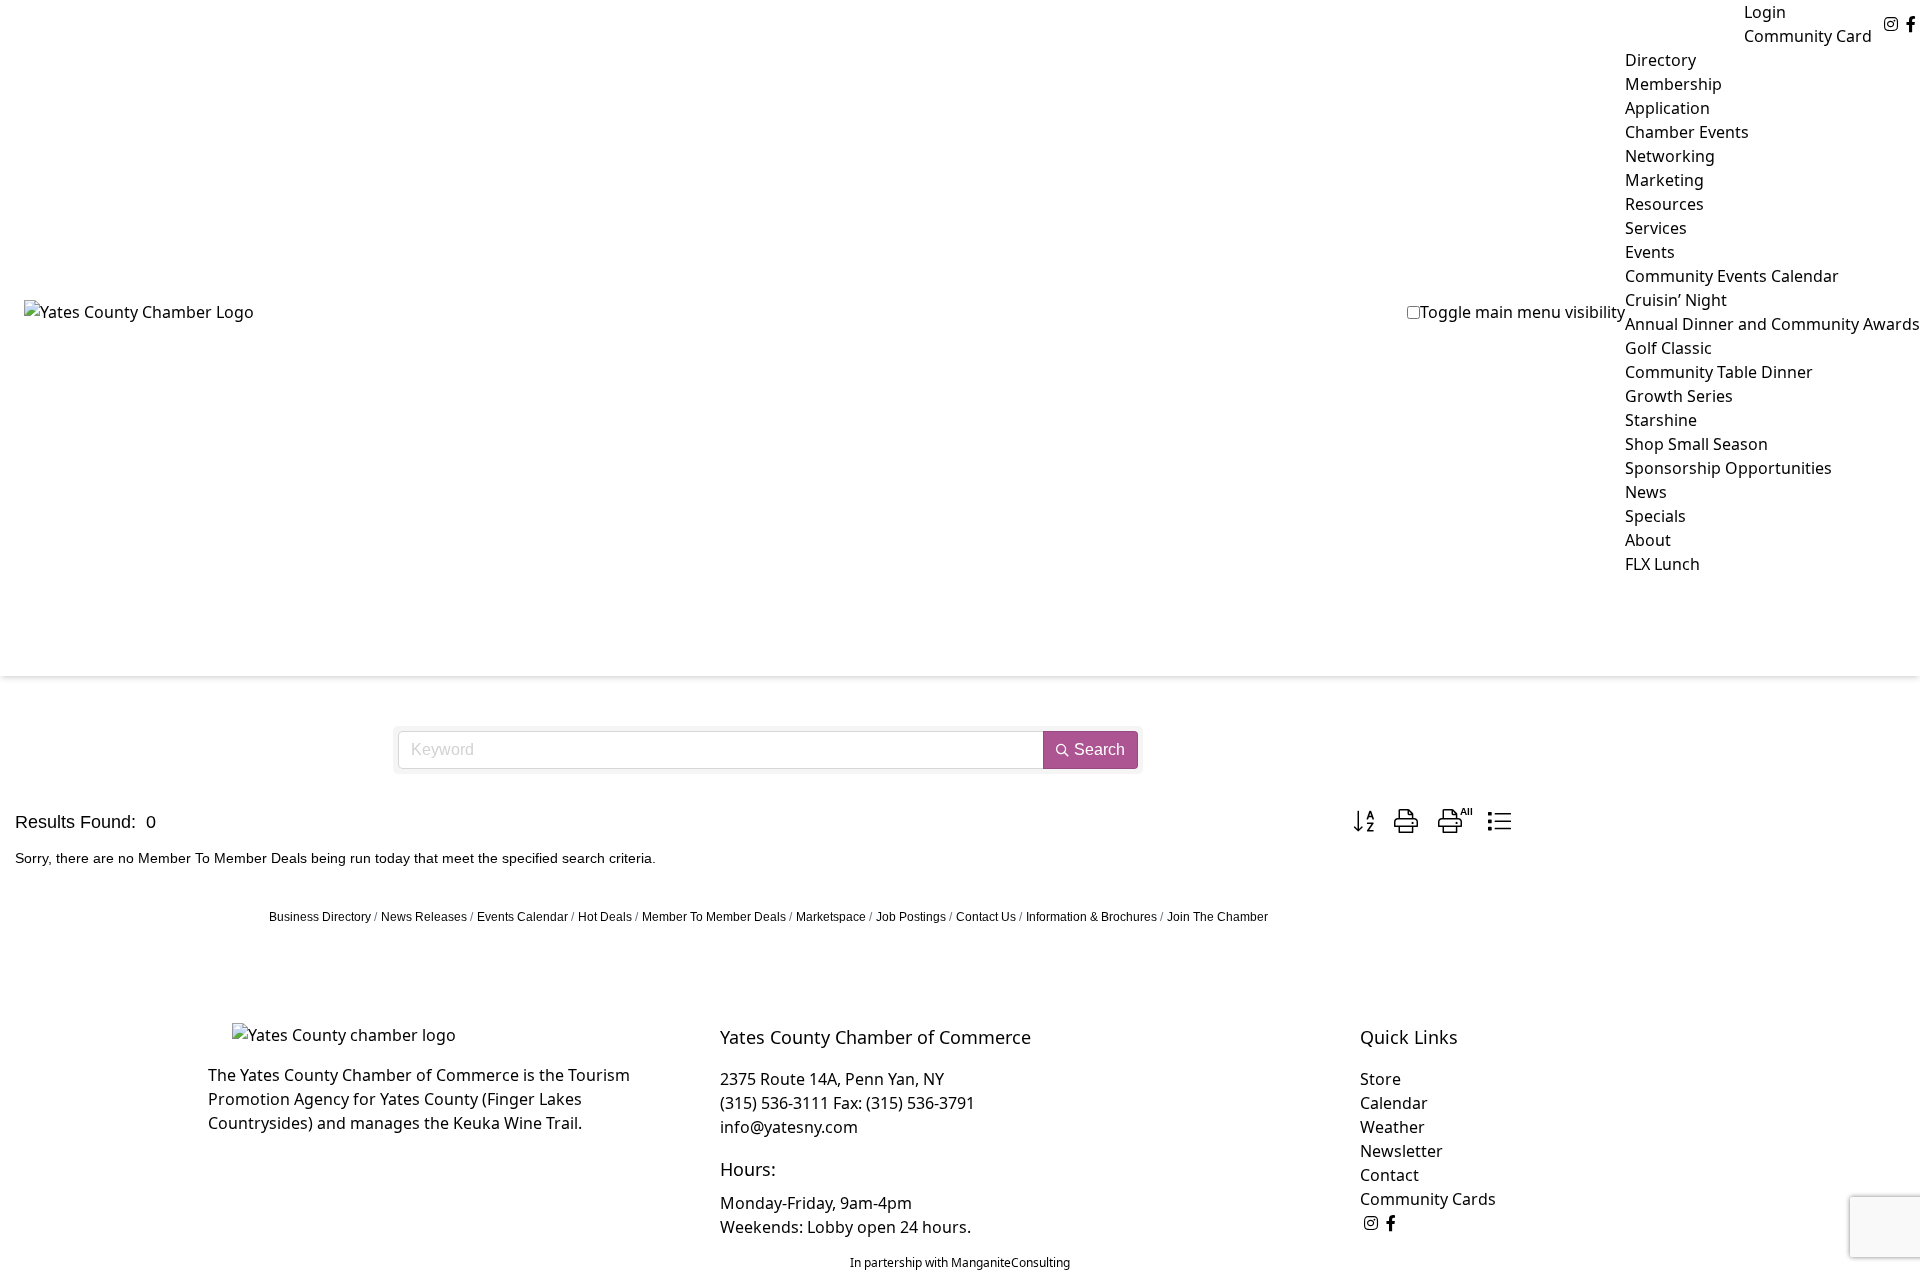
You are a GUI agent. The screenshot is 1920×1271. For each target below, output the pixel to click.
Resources (1664, 204)
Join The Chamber (1217, 917)
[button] (1363, 822)
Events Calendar (522, 917)
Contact (1389, 1175)
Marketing (1664, 180)
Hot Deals (605, 917)
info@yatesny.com (789, 1127)
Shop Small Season (1696, 444)
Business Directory (320, 917)
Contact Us (986, 917)
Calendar (1394, 1103)
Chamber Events (1687, 132)
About (1648, 540)
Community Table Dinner (1719, 372)
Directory (1660, 60)
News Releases (424, 917)
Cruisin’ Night (1676, 300)
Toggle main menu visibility (1522, 312)
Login (1765, 12)
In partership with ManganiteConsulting (960, 1262)
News (1646, 492)
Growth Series (1679, 396)
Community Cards (1428, 1199)
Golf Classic (1668, 348)
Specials (1655, 516)
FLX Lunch (1662, 564)
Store (1380, 1079)
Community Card (1808, 36)
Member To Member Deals (714, 917)
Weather (1392, 1127)
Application (1667, 108)
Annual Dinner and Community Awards (1772, 324)
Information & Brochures (1091, 917)
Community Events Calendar (1732, 276)
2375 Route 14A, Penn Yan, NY (832, 1079)
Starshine (1661, 420)
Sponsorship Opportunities (1728, 468)
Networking (1670, 156)
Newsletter (1401, 1151)
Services (1656, 228)
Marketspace (831, 917)
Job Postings (911, 917)
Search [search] (1099, 749)
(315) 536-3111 (774, 1103)
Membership (1673, 84)
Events (1650, 252)
